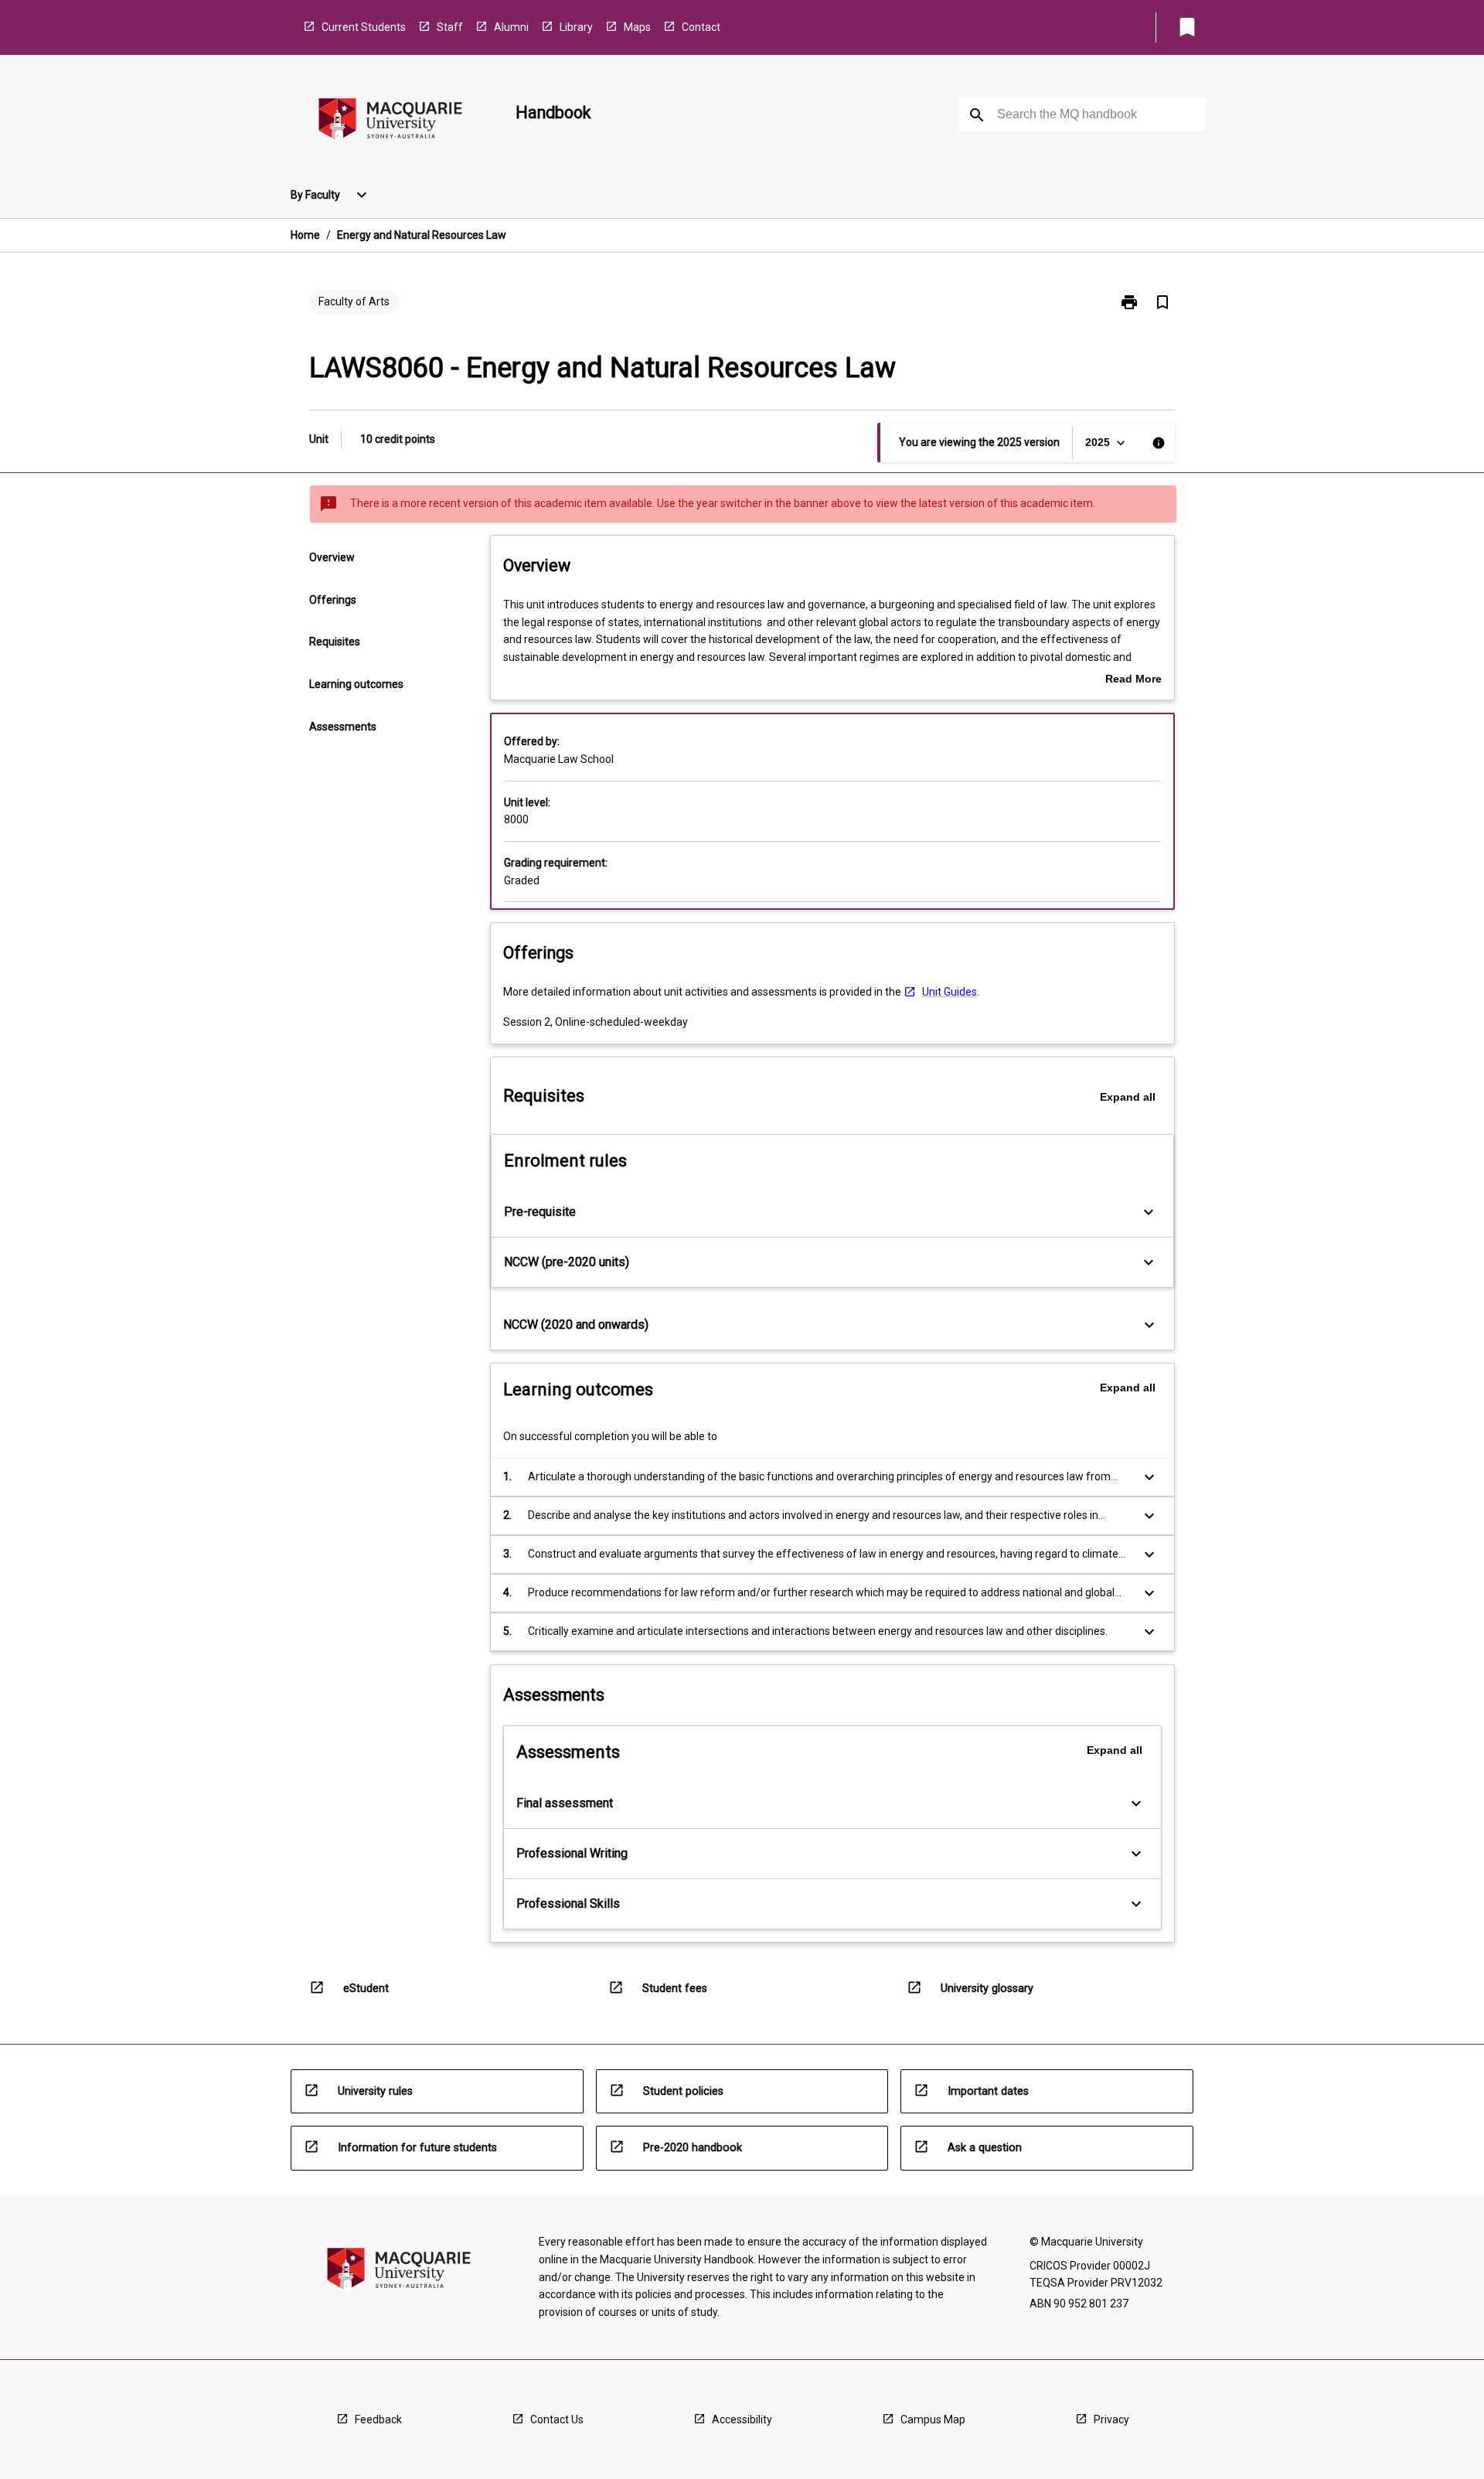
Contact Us (557, 2419)
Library (576, 27)
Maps (637, 27)
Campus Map (933, 2419)
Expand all (1128, 1097)
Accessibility (742, 2419)
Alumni (511, 27)
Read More (1133, 680)
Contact (701, 27)
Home (305, 235)
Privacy (1111, 2419)
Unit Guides (950, 992)
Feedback (378, 2419)
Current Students (364, 27)
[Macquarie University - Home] (390, 122)
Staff (450, 27)
